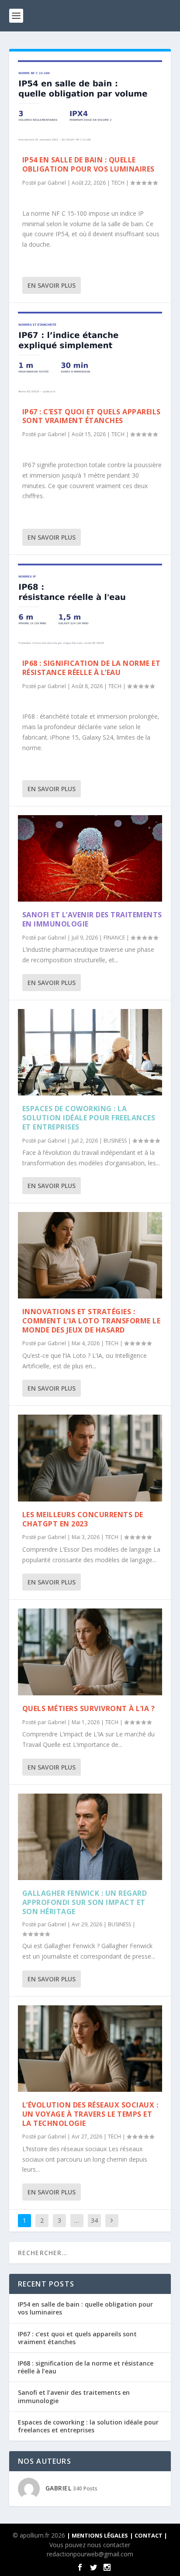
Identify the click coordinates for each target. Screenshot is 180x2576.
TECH (118, 183)
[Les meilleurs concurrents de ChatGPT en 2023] (90, 1458)
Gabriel (57, 183)
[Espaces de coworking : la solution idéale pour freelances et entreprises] (90, 1052)
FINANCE (114, 938)
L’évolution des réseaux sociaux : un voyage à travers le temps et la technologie (90, 2114)
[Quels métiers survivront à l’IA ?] (90, 1652)
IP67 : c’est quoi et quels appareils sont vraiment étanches (92, 416)
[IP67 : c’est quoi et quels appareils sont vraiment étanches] (90, 355)
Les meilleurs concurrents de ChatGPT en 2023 (83, 1519)
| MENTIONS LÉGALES (97, 2535)
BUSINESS (115, 1141)
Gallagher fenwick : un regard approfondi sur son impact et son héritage (85, 1902)
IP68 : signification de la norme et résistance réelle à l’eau (92, 668)
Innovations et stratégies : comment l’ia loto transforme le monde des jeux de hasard (92, 1321)
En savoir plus (52, 285)
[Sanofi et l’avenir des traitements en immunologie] (90, 858)
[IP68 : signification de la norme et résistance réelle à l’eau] (90, 607)
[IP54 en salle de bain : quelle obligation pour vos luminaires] (90, 103)
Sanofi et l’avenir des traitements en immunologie (92, 919)
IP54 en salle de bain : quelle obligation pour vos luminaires (88, 164)
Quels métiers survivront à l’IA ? (89, 1708)
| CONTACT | (149, 2535)
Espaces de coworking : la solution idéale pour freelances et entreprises (89, 1118)
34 (94, 2220)
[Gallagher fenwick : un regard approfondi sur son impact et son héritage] (90, 1837)
